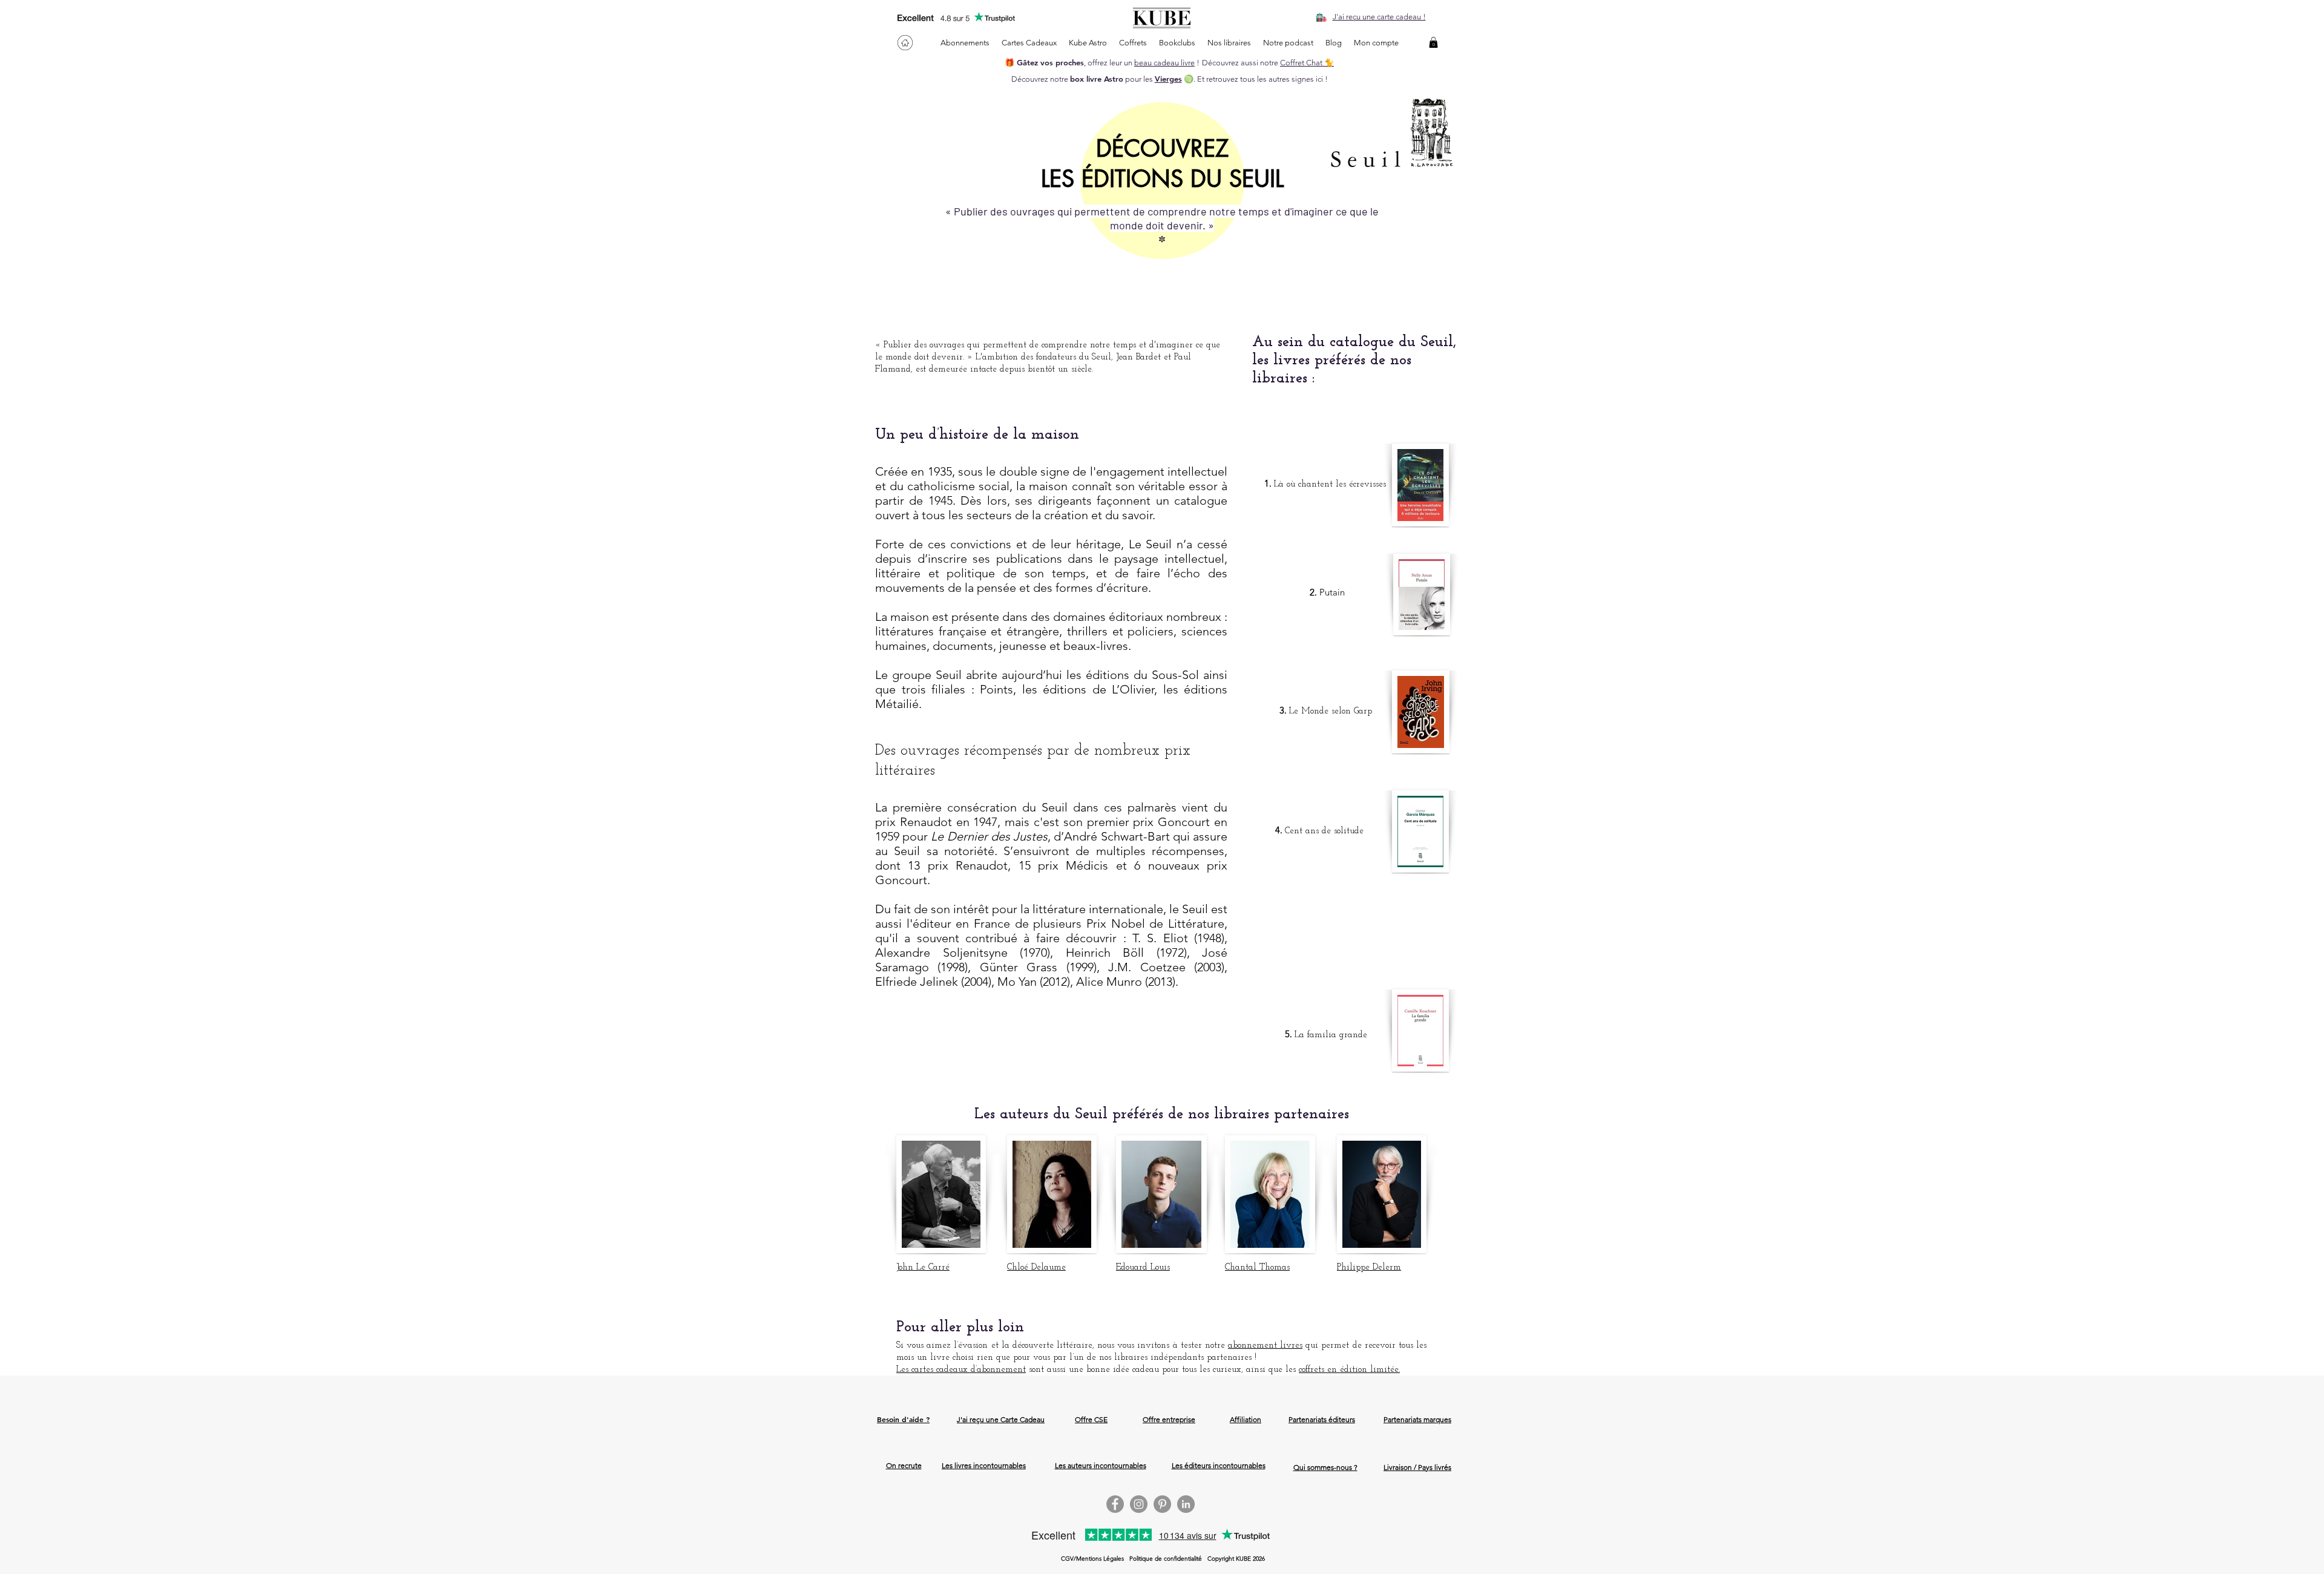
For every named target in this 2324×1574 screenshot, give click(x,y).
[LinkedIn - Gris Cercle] (1186, 1504)
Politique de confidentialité (1166, 1559)
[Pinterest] (1162, 1504)
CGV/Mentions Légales (1092, 1559)
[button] (1433, 42)
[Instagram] (1139, 1504)
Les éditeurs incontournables (1219, 1465)
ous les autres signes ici (1283, 79)
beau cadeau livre (1164, 63)
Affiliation (1246, 1419)
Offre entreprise (1169, 1419)
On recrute (904, 1465)
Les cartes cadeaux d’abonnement (961, 1370)
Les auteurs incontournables (1101, 1465)
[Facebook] (1115, 1504)
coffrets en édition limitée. (1349, 1370)
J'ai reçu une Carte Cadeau (1001, 1419)
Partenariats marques (1417, 1419)
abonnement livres (1265, 1346)
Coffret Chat (1302, 63)
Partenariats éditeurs (1322, 1419)
